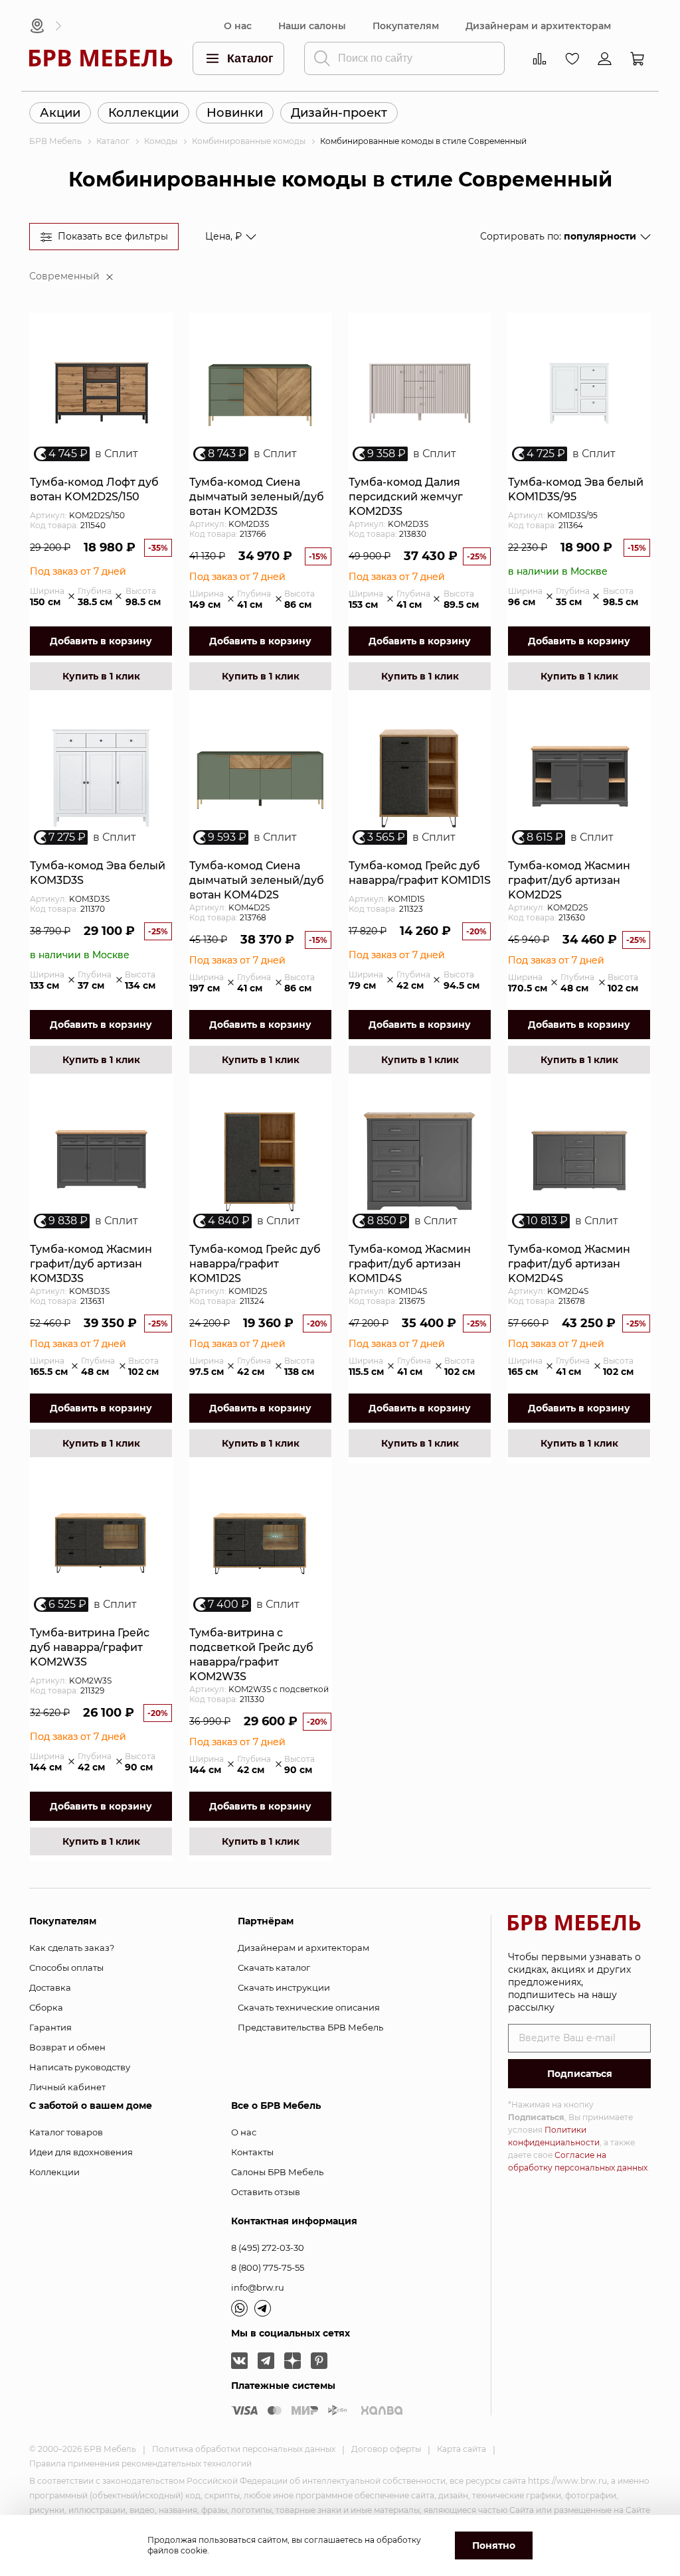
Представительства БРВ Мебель (310, 2027)
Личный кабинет (67, 2087)
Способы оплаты (66, 1968)
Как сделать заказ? (72, 1948)
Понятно (494, 2545)
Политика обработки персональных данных (244, 2449)
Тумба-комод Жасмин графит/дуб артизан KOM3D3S (91, 1264)
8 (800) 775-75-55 (268, 2267)
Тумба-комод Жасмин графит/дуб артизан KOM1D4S (410, 1264)
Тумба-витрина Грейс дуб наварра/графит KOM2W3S (90, 1647)
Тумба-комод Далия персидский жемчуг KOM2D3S (406, 497)
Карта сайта (462, 2449)
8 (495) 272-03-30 (268, 2248)
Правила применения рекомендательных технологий (140, 2464)
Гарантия (50, 2027)
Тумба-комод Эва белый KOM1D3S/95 (576, 489)
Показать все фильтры (113, 236)
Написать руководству (80, 2067)
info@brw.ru (258, 2287)
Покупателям (406, 26)
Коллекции (143, 113)
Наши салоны (312, 26)
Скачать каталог (274, 1968)
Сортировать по (558, 236)
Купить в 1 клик (101, 676)
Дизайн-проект (339, 113)
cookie (194, 2550)
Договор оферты (386, 2449)
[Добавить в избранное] (157, 338)
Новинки (235, 113)
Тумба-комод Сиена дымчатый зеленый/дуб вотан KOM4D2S (257, 880)
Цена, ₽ (223, 236)
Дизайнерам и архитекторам (538, 26)
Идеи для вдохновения (81, 2152)
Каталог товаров (66, 2132)
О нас (238, 26)
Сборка (46, 2007)
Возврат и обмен (67, 2047)
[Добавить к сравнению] (157, 361)
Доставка (50, 1987)
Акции (60, 113)
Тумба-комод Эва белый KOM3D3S (98, 873)
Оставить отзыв (266, 2192)
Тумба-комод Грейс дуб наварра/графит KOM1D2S (255, 1264)
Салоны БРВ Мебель (277, 2172)
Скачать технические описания (309, 2007)
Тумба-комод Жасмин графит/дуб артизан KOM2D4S (569, 1264)
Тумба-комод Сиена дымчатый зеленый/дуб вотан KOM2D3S (257, 497)
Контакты (252, 2152)
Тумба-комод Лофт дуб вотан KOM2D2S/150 (94, 489)
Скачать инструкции (284, 1987)
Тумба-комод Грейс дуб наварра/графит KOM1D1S (420, 873)
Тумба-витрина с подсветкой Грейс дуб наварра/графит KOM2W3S (251, 1655)
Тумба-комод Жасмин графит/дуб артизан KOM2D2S (569, 880)
